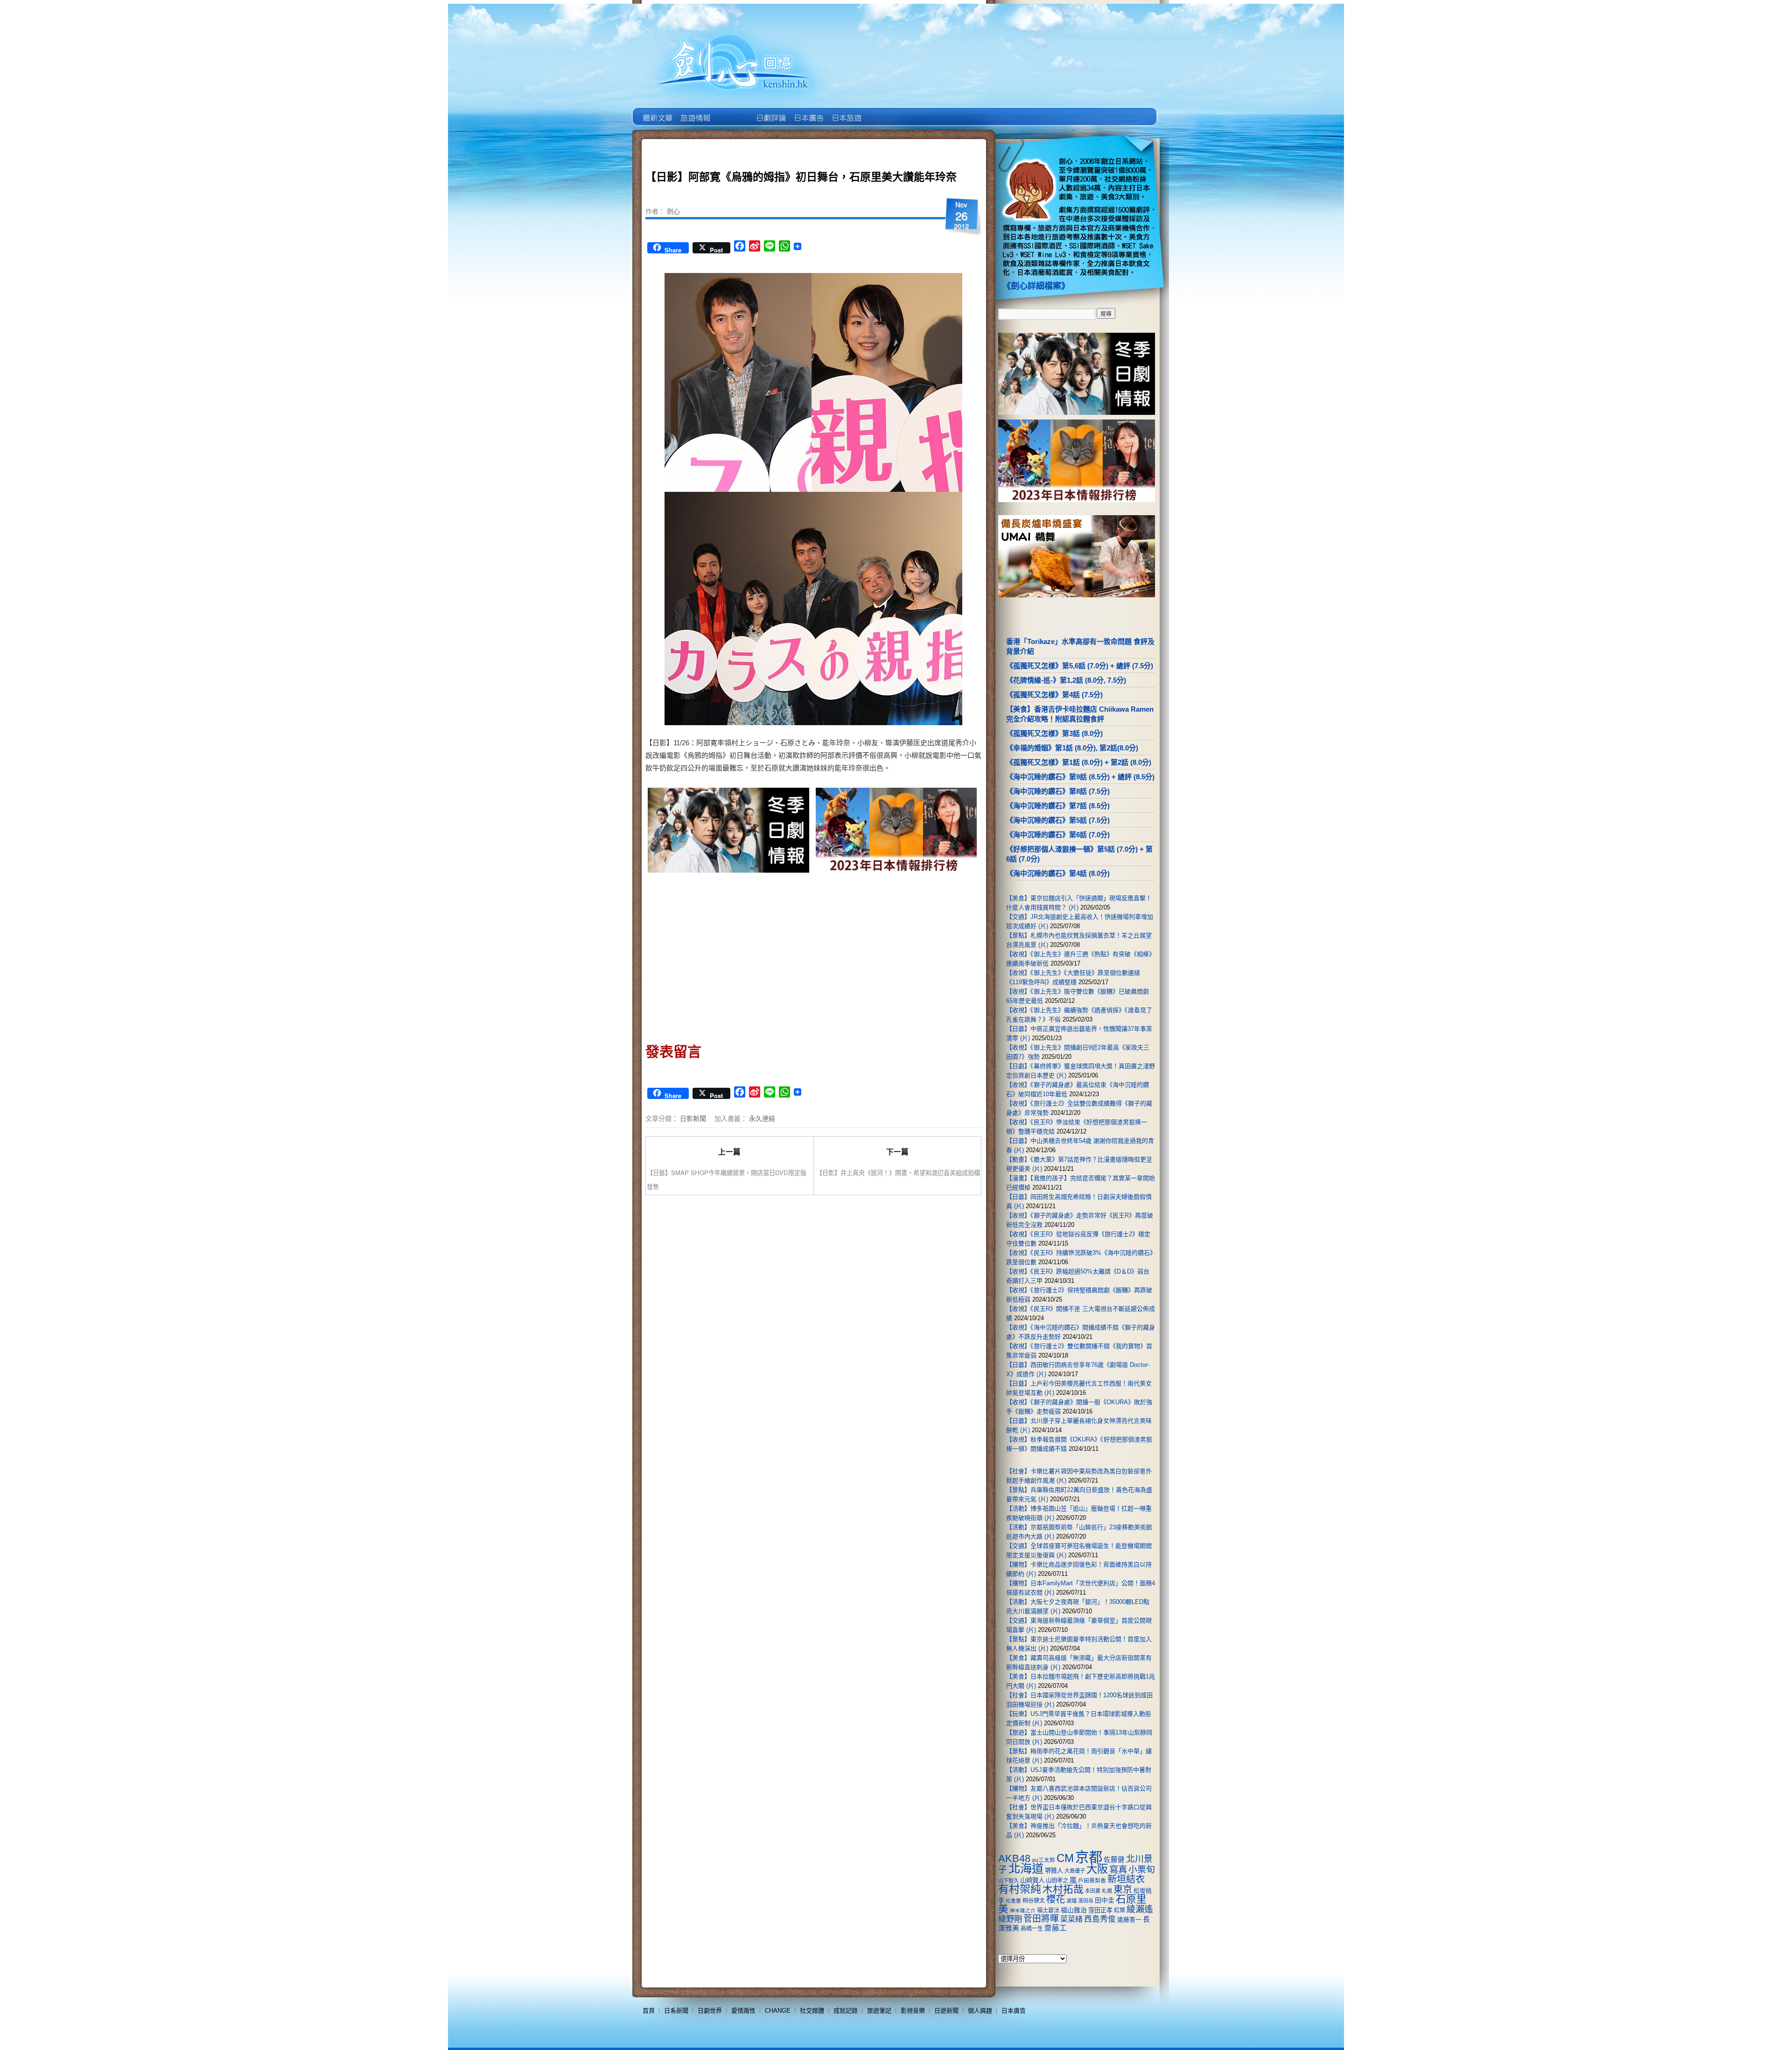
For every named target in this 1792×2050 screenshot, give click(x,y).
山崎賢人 (1032, 1880)
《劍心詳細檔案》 (1036, 286)
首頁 (649, 2011)
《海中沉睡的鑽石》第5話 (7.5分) (1058, 820)
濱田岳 (1086, 1901)
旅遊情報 (732, 111)
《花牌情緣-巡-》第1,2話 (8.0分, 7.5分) (1066, 680)
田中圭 (1105, 1900)
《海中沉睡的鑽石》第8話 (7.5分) (1058, 791)
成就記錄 (846, 2011)
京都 (1089, 1857)
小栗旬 (1142, 1870)
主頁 (657, 111)
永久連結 (762, 1118)
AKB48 (1014, 1858)
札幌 (1107, 1891)
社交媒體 (812, 2011)
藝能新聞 (695, 111)
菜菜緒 (1071, 1919)
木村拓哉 (1063, 1889)
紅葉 (1120, 1910)
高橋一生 (1032, 1929)
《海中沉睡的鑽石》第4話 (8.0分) (1058, 873)
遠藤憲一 (1129, 1920)
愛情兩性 (743, 2011)
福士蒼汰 (1048, 1910)
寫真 (1118, 1869)
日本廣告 (808, 111)
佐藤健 (1114, 1860)
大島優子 (1075, 1871)
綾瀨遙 (1140, 1909)
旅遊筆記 (879, 2011)
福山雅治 (1074, 1910)
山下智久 (1008, 1881)
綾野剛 (1010, 1919)
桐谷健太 (1034, 1901)
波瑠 (1071, 1901)
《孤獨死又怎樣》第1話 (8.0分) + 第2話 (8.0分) (1079, 762)
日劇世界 (770, 111)
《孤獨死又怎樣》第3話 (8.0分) (1054, 733)
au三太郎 (1043, 1860)
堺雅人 (1054, 1871)
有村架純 (1020, 1889)
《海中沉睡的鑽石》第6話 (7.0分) (1058, 835)
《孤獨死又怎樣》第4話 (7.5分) (1054, 695)
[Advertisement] (729, 955)
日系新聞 (676, 2011)
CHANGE (778, 2011)
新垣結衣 (1126, 1879)
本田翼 (1093, 1891)
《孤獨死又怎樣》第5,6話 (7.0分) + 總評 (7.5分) (1080, 666)
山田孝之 (1057, 1881)
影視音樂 (913, 2011)
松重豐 (1013, 1901)
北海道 (1026, 1868)
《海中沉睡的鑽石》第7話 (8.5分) (1058, 806)
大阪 (1097, 1869)
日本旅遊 (846, 111)
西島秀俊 (1100, 1919)
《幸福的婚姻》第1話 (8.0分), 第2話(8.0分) (1072, 748)
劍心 (673, 211)
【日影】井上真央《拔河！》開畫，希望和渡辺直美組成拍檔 (898, 1172)
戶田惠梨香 (1092, 1880)
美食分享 (884, 111)
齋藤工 (1056, 1928)
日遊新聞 (946, 2011)
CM (1065, 1858)
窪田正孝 (1100, 1910)
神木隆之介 (1023, 1910)
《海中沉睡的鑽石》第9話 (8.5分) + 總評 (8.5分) (1080, 777)
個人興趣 (980, 2011)
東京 (1123, 1889)
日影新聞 (693, 1118)
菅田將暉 (1041, 1919)
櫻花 (1056, 1899)
